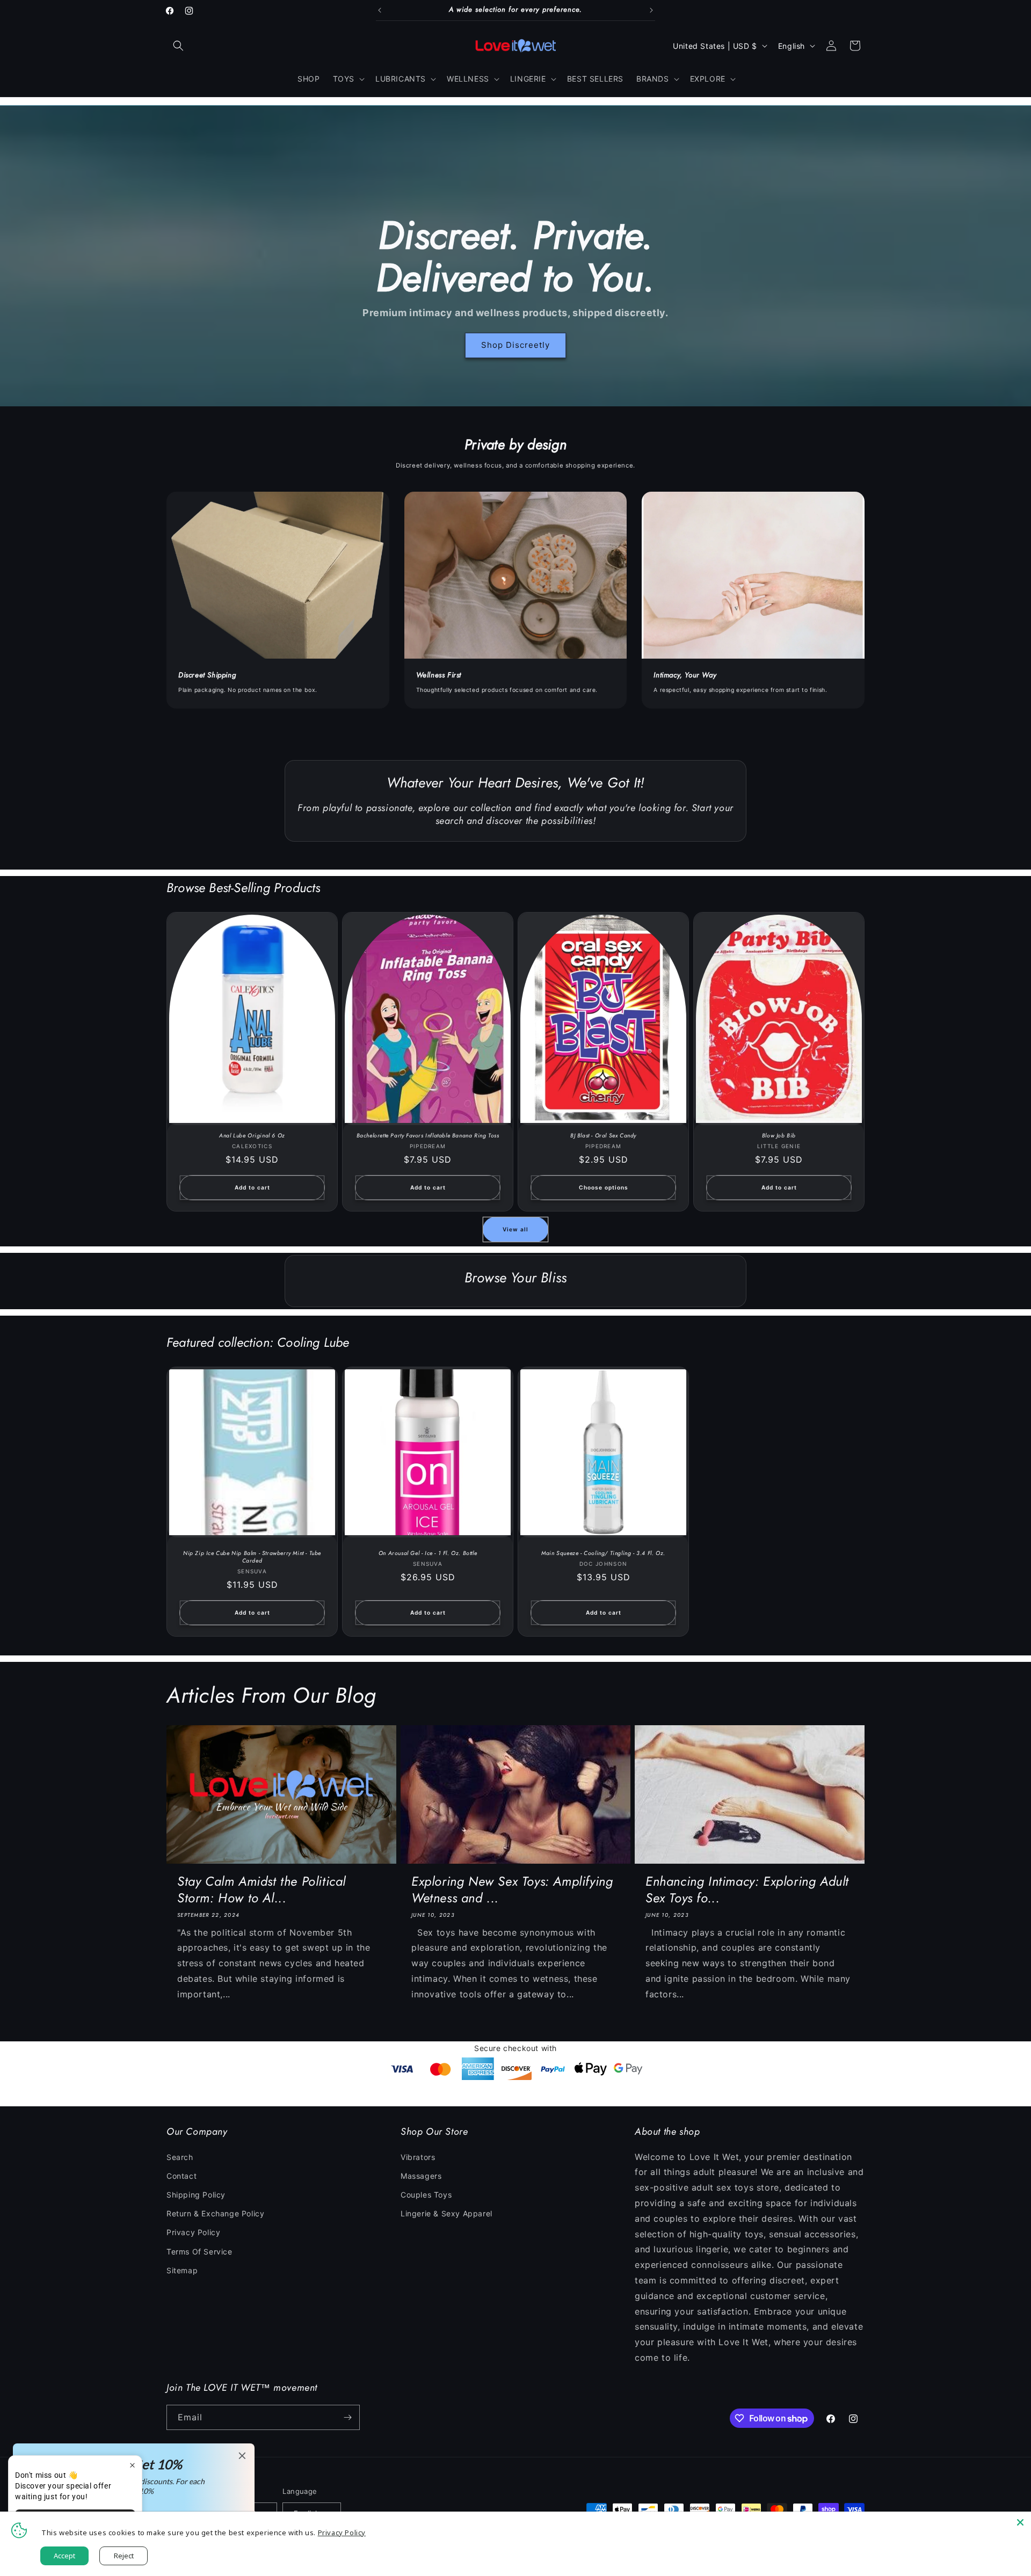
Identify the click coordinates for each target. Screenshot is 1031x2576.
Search (180, 2157)
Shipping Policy (196, 2195)
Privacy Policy (193, 2232)
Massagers (421, 2176)
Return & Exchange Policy (215, 2213)
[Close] (1020, 2522)
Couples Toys (426, 2195)
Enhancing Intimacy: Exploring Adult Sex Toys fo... (747, 1889)
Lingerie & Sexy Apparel (446, 2213)
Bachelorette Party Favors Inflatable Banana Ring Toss (428, 1136)
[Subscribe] (347, 2417)
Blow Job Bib (779, 1136)
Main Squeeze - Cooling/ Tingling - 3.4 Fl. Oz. (603, 1553)
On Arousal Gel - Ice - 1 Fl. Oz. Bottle (428, 1553)
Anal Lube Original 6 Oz (252, 1136)
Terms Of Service (199, 2252)
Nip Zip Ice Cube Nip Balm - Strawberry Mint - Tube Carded (252, 1557)
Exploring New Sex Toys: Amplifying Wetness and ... (512, 1889)
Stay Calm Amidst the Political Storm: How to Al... (262, 1889)
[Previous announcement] (380, 10)
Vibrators (418, 2157)
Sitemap (182, 2270)
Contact (181, 2176)
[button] (178, 46)
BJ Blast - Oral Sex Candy (603, 1136)
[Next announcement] (651, 10)
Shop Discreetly (515, 345)
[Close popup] (132, 2465)
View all (515, 1229)
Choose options (604, 1187)
